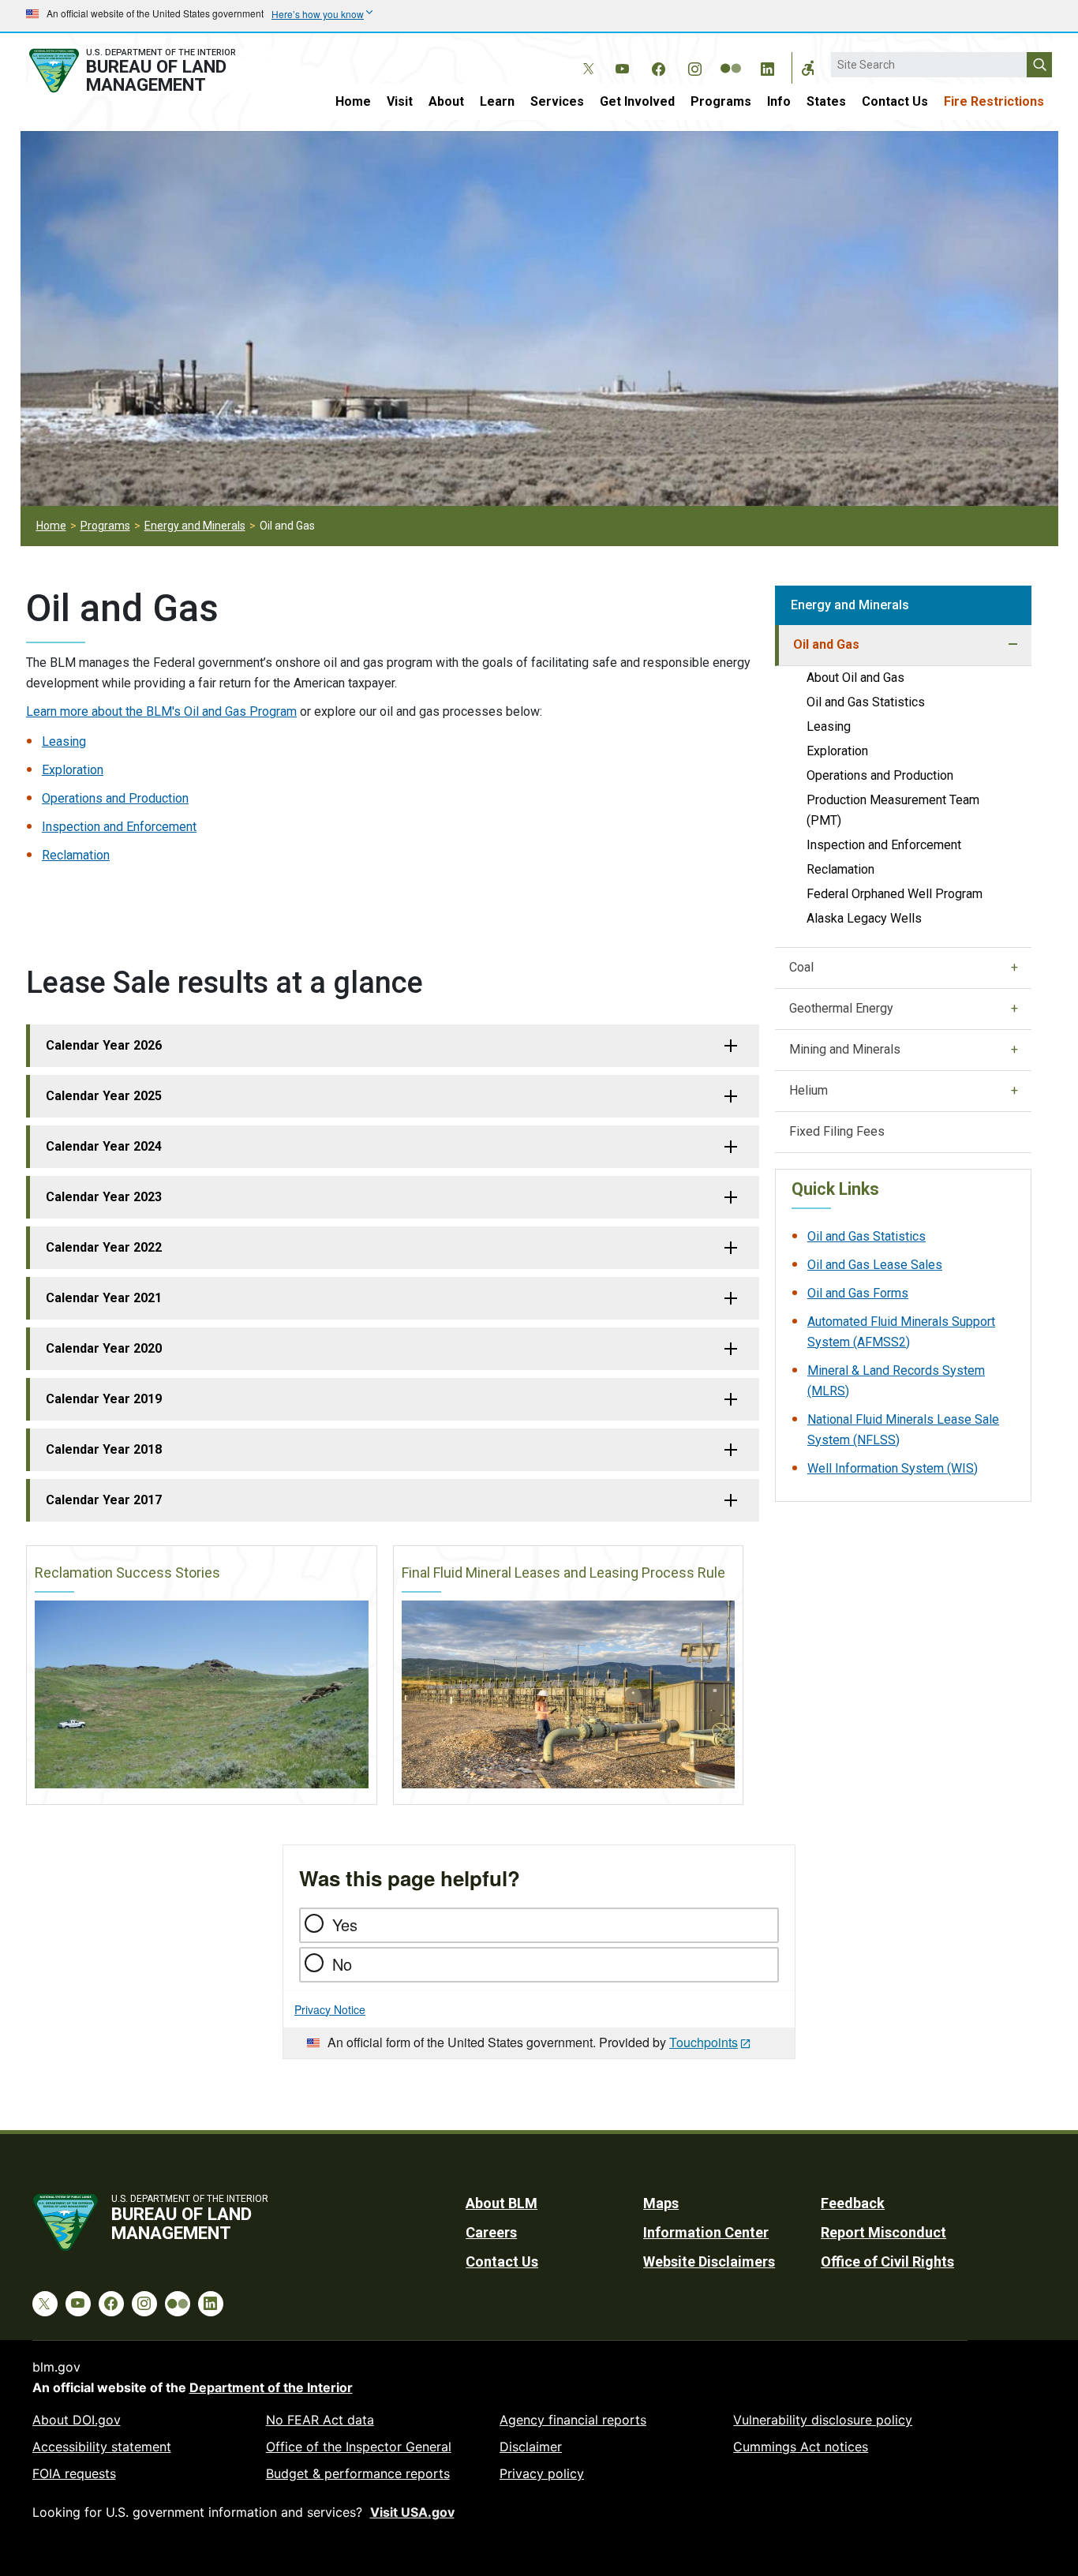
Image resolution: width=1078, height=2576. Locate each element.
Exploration (73, 770)
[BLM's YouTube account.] (622, 66)
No (342, 1964)
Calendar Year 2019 (104, 1399)
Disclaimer (531, 2447)
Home (353, 101)
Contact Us (895, 101)
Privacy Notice (330, 2009)
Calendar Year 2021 (104, 1298)
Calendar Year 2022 (104, 1247)
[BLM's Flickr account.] (731, 57)
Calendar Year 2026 (104, 1045)
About (446, 101)
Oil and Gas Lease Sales (875, 1265)
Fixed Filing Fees (837, 1131)
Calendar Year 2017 (104, 1500)
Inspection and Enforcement (119, 827)
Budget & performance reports (358, 2473)
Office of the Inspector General (359, 2447)
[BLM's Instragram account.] (694, 66)
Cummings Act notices (801, 2447)
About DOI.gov (77, 2420)
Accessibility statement (102, 2447)
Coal (801, 967)
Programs (721, 101)
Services (557, 101)
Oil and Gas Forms (858, 1293)
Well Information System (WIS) (893, 1468)
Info (779, 101)
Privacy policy (542, 2473)
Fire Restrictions (994, 101)
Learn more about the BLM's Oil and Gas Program (161, 711)
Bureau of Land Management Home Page (150, 71)
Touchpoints (704, 2042)
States (826, 101)
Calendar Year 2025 (104, 1096)
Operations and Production (115, 798)
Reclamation (76, 855)
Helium (808, 1090)
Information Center (706, 2232)
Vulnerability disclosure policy (823, 2420)
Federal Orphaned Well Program (895, 894)
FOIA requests (74, 2473)
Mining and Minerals (845, 1049)
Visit (400, 101)
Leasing (64, 741)
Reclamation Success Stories (127, 1573)
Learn (497, 101)
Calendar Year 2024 (104, 1146)
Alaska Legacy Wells (864, 918)
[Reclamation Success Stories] (202, 1694)
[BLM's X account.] (586, 57)
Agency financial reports (573, 2420)
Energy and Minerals (195, 526)
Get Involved (637, 101)
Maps (661, 2203)
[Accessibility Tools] (808, 68)
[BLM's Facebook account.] (658, 66)
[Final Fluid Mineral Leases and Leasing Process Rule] (569, 1694)
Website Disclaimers (709, 2261)
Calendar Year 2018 (104, 1449)
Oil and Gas (826, 644)
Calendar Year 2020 (104, 1348)
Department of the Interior (271, 2387)
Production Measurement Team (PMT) (893, 810)
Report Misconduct (883, 2232)
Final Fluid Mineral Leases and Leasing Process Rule (563, 1573)
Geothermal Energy (841, 1008)
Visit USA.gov (412, 2512)
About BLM (502, 2203)
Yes (345, 1925)
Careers (491, 2232)
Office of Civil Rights (887, 2261)
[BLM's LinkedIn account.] (767, 66)
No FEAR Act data (320, 2420)
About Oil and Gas (855, 678)
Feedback (853, 2203)
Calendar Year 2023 (104, 1197)
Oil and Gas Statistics (866, 702)
